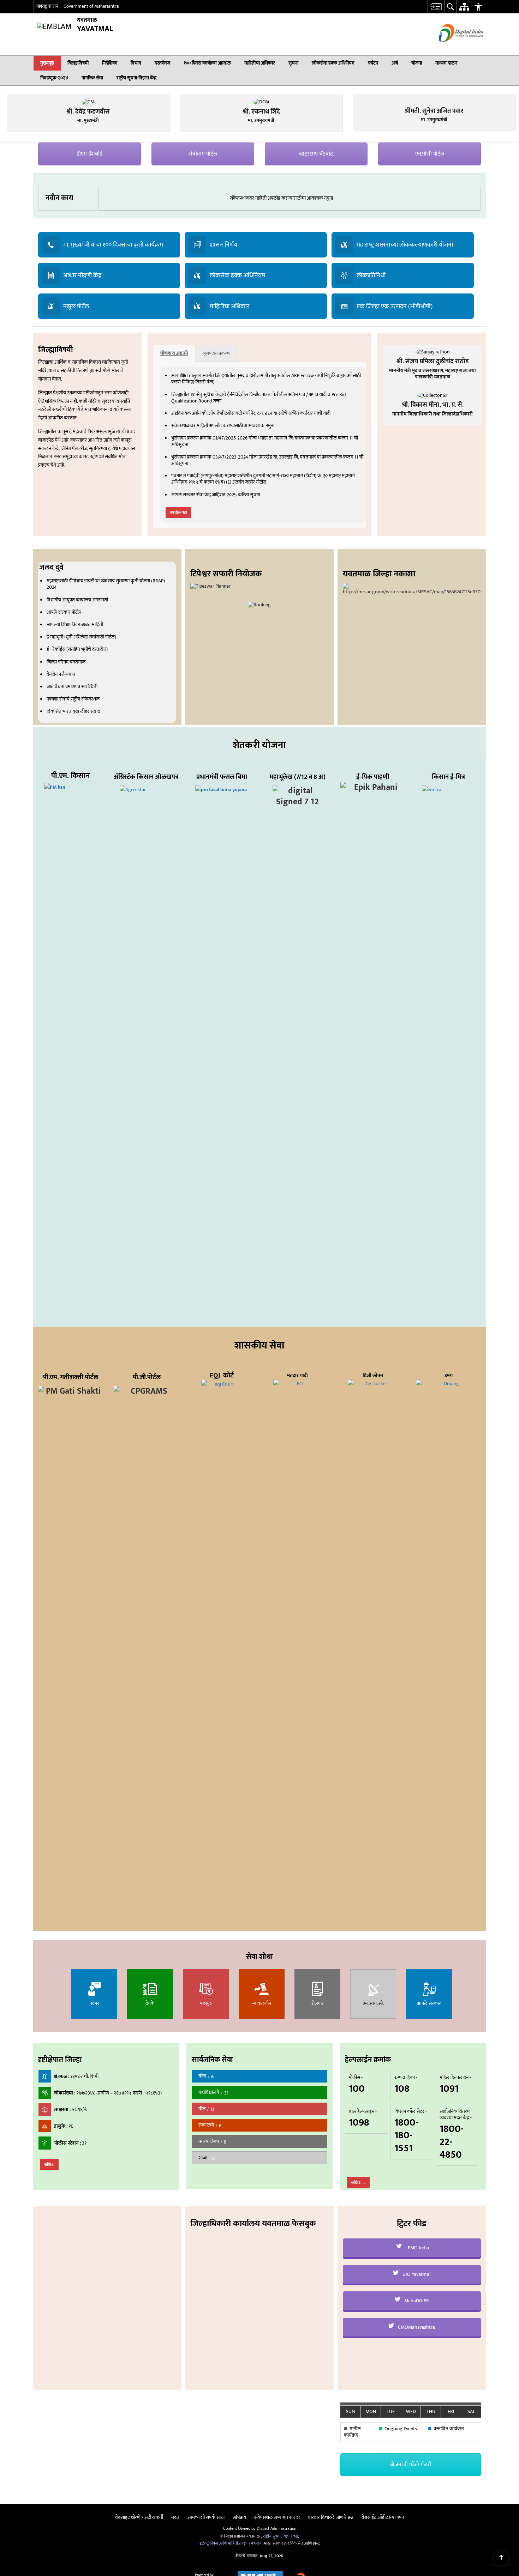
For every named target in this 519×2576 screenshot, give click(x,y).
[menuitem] (436, 7)
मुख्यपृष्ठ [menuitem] (47, 63)
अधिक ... (358, 2326)
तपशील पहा (178, 656)
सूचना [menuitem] (293, 63)
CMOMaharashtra (416, 2471)
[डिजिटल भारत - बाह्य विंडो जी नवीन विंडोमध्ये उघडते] (452, 48)
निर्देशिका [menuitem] (110, 63)
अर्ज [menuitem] (395, 63)
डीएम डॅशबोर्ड (90, 298)
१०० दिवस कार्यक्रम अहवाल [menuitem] (207, 63)
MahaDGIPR (416, 2444)
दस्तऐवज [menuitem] (162, 63)
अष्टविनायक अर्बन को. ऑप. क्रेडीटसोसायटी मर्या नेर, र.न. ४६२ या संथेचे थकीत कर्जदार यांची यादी (251, 557)
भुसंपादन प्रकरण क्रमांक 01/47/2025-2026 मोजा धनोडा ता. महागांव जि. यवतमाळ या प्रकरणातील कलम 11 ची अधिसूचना (265, 585)
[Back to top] (501, 2558)
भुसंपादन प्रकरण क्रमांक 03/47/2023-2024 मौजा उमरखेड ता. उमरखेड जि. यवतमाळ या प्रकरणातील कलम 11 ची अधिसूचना (267, 604)
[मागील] (345, 2552)
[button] (477, 63)
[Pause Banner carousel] (511, 79)
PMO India (418, 2391)
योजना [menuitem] (417, 63)
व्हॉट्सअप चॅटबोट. (316, 298)
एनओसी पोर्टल (430, 298)
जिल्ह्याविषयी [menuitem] (78, 63)
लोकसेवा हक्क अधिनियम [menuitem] (333, 63)
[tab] (174, 497)
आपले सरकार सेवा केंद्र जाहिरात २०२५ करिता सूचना (216, 638)
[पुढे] (477, 2552)
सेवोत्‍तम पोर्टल (203, 298)
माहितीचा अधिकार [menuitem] (260, 63)
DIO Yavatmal (416, 2418)
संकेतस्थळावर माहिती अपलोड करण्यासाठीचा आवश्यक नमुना (281, 342)
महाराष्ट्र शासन (47, 6)
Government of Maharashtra (91, 6)
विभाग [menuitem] (136, 63)
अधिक (49, 2308)
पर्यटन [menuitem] (373, 63)
